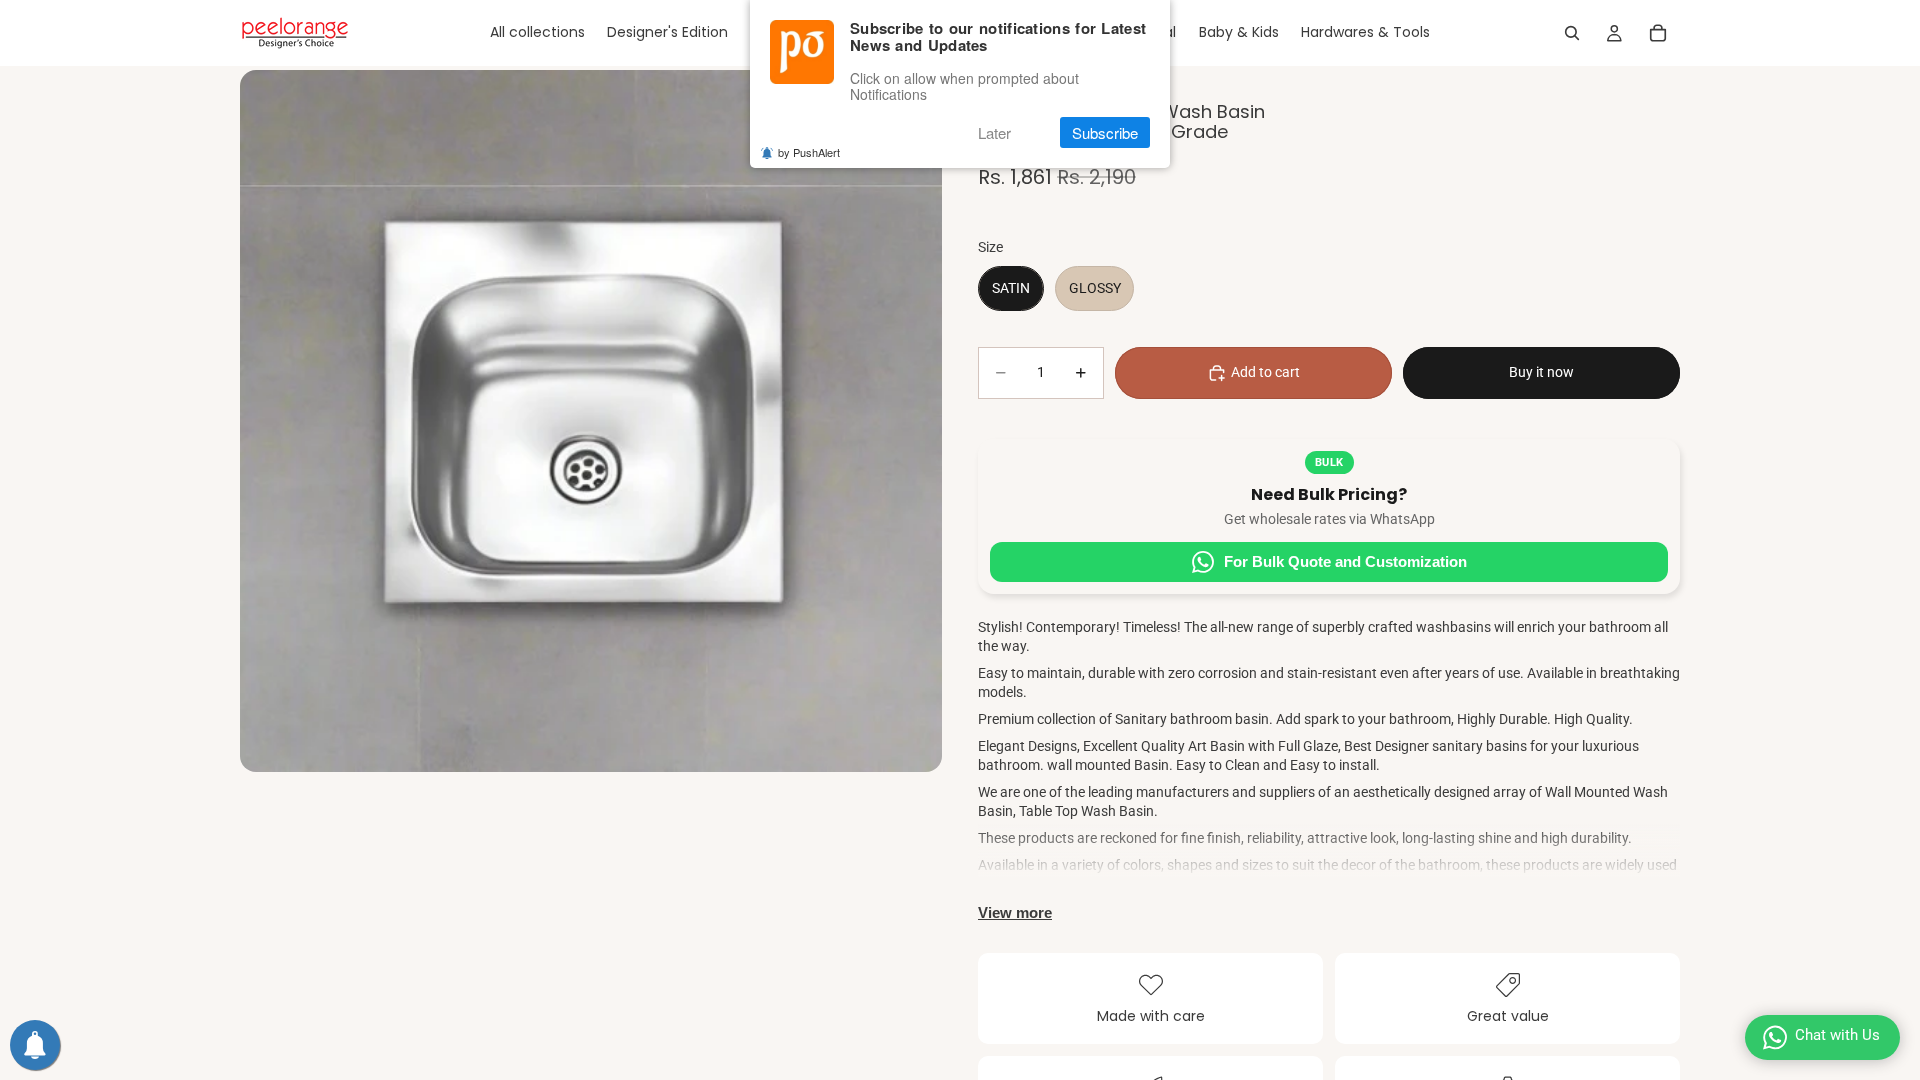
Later (994, 132)
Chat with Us (1837, 1035)
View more (1015, 912)
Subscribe (1105, 132)
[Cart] (1658, 33)
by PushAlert (809, 152)
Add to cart (1265, 372)
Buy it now (1541, 372)
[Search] (1572, 33)
